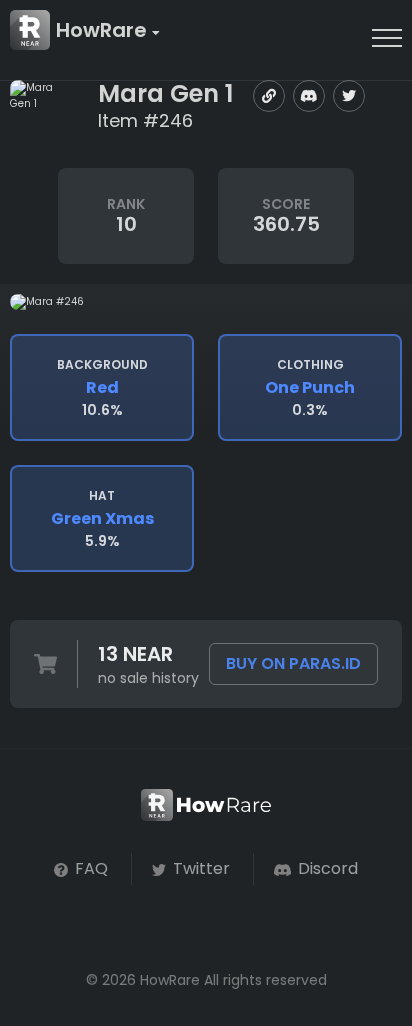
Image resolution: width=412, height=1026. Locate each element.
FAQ (89, 868)
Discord (326, 868)
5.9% (102, 519)
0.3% (310, 388)
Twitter (199, 868)
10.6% (102, 388)
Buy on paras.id (293, 663)
